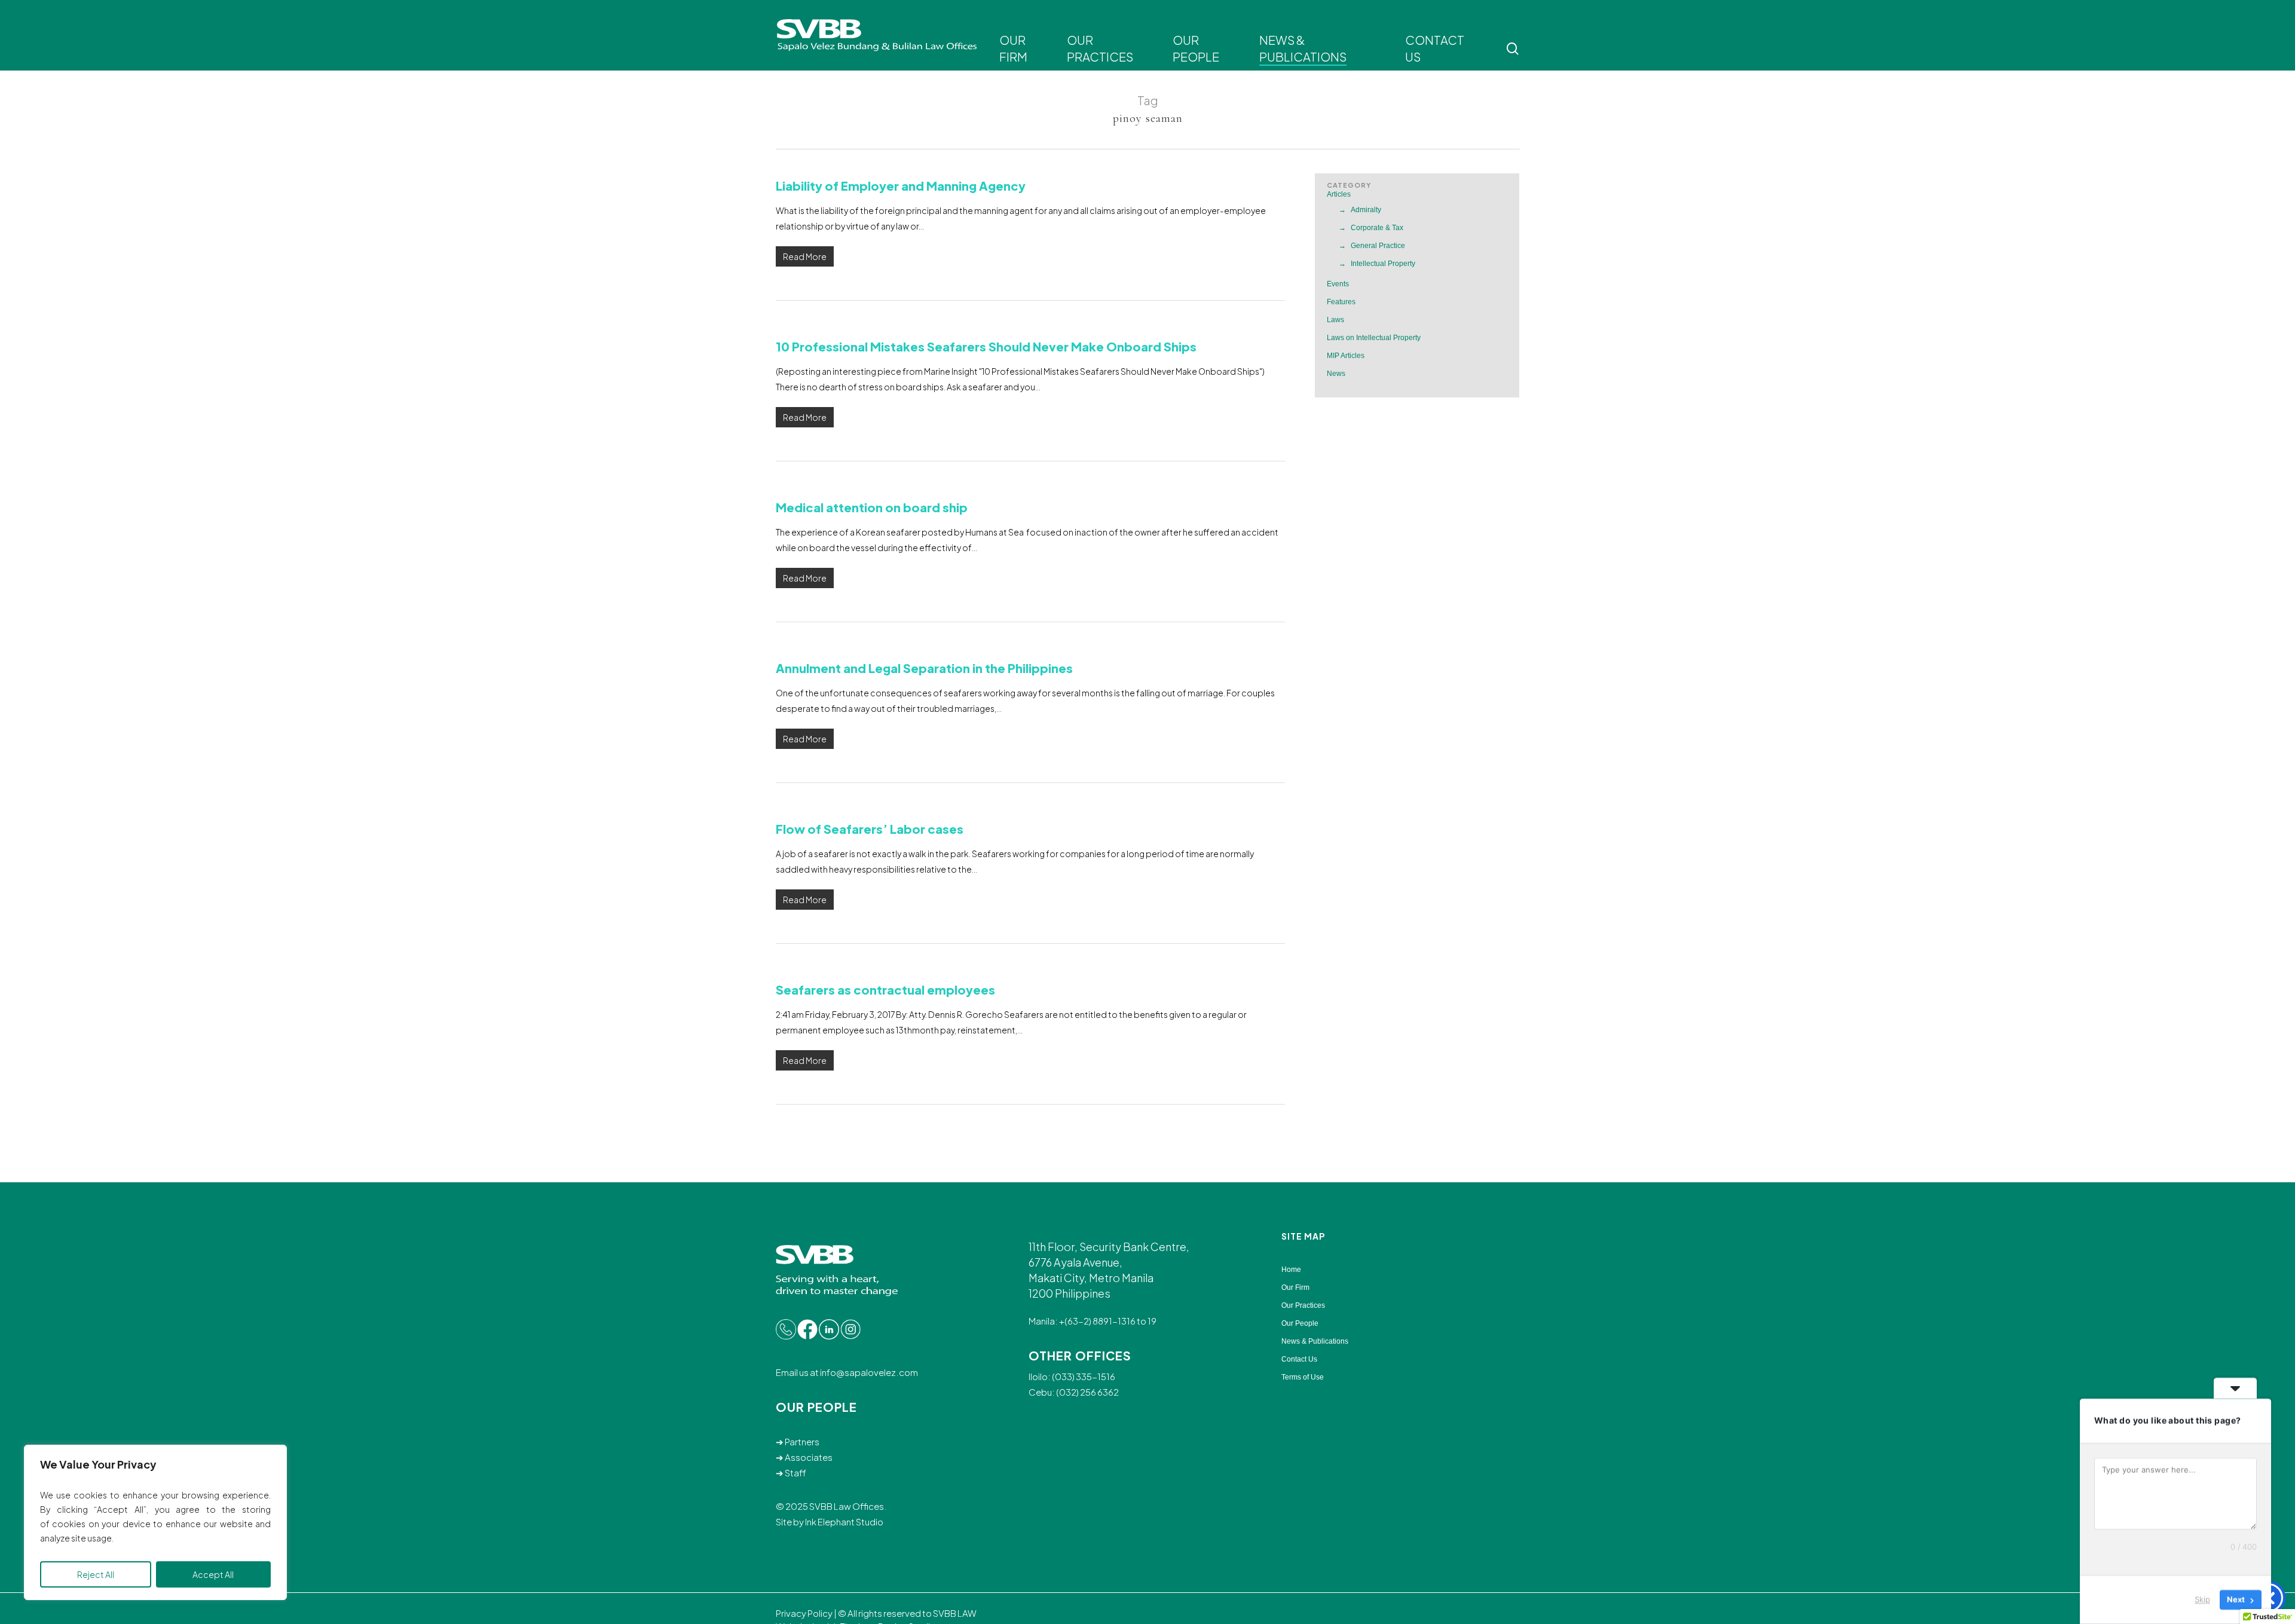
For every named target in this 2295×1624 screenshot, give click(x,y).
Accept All (213, 1574)
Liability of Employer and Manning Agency (901, 186)
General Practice (1378, 246)
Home (1291, 1270)
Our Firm (1295, 1287)
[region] (155, 1522)
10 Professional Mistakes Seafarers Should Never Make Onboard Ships (986, 346)
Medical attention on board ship (872, 507)
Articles (1339, 194)
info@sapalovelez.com (868, 1372)
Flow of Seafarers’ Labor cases (870, 829)
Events (1338, 284)
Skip (2202, 1599)
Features (1341, 302)
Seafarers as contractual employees (885, 990)
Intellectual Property (1383, 264)
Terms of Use (1303, 1377)
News (1336, 374)
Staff (795, 1472)
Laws (1335, 320)
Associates (809, 1457)
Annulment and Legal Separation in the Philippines (924, 668)
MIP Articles (1346, 356)
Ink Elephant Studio (844, 1521)
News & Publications (1315, 1341)
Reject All (96, 1574)
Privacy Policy (804, 1613)
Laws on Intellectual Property (1374, 338)
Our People (1300, 1323)
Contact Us (1299, 1359)
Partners (802, 1441)
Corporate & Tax (1377, 228)
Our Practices (1303, 1305)
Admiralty (1366, 210)
